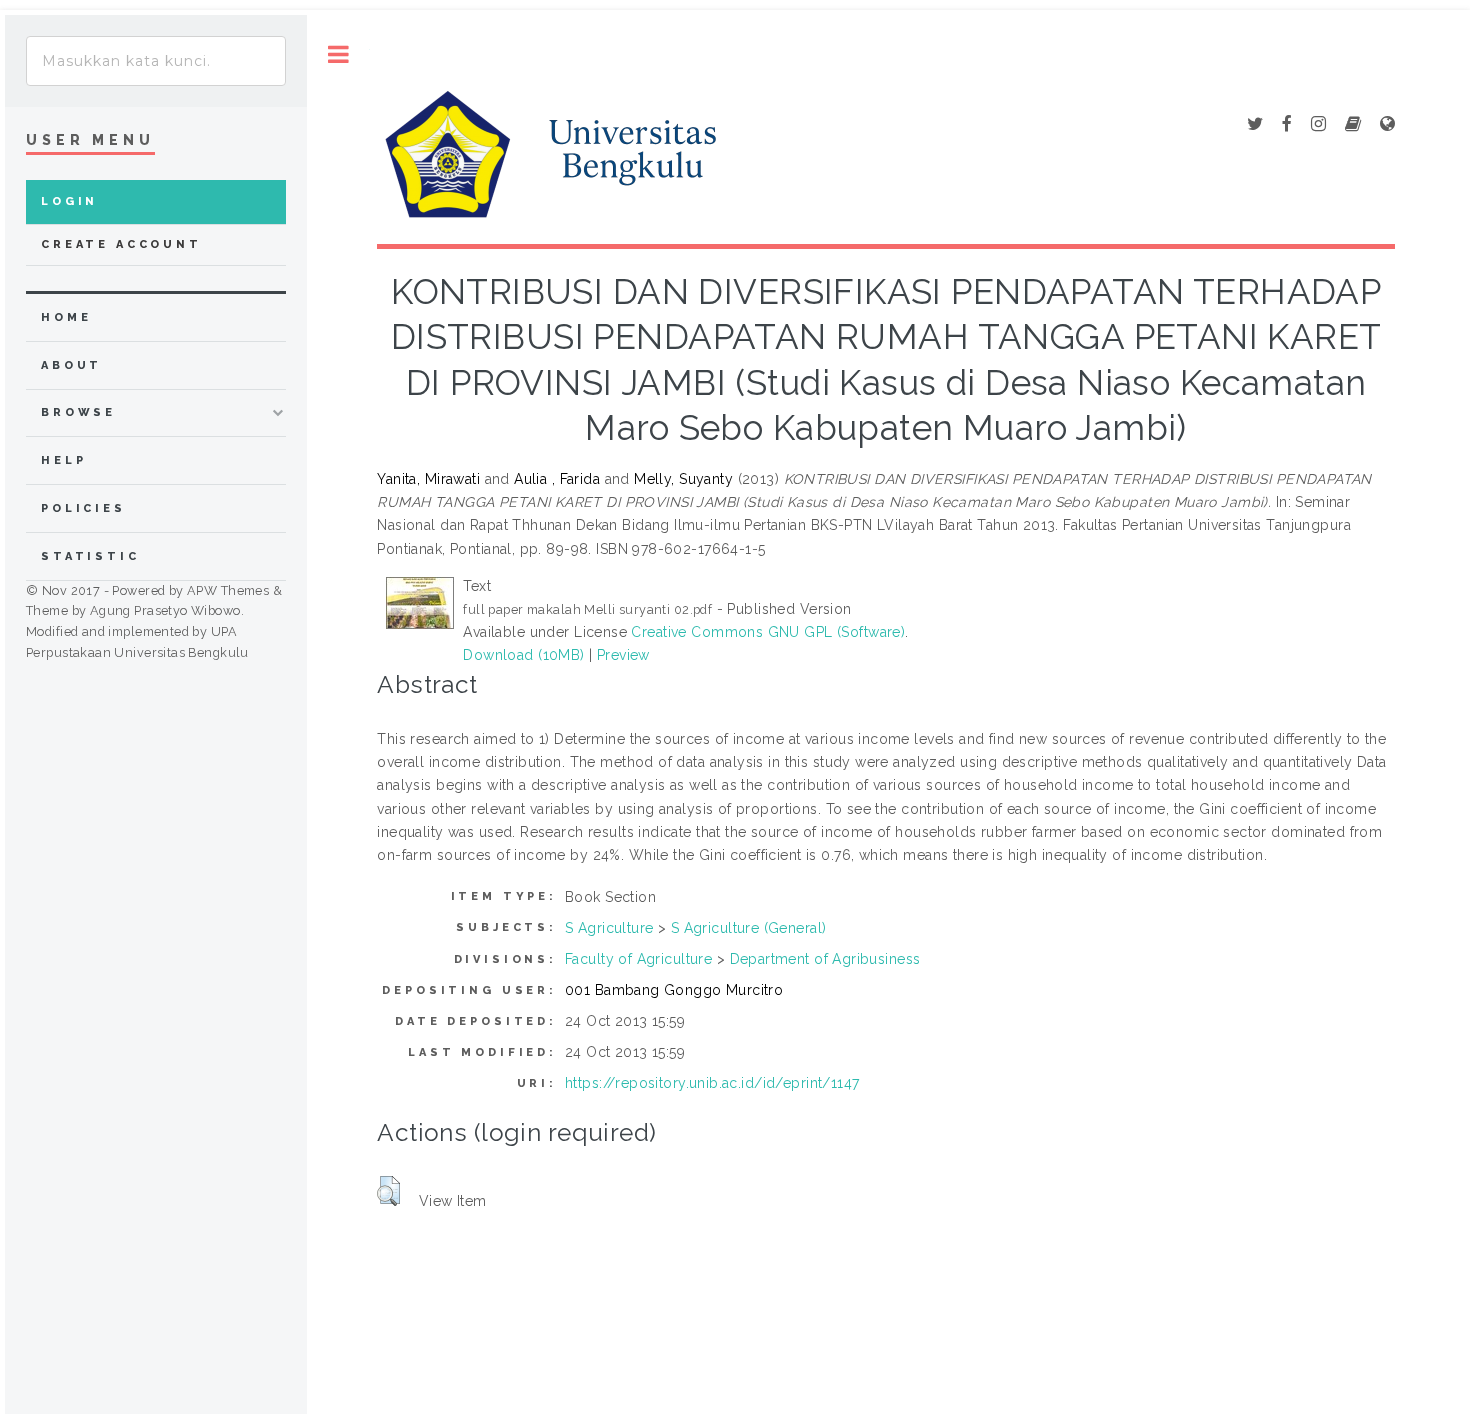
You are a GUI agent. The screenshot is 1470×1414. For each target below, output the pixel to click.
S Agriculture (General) (749, 928)
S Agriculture (609, 928)
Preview (623, 655)
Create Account (121, 244)
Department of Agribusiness (825, 959)
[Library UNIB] (1387, 125)
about (71, 365)
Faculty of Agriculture (638, 959)
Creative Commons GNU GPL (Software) (768, 632)
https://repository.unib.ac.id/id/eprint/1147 (712, 1083)
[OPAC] (1353, 125)
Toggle (338, 54)
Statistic (90, 556)
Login (69, 201)
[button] (388, 1191)
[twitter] (1255, 125)
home (66, 317)
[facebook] (1287, 125)
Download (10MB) (523, 655)
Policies (83, 508)
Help (63, 460)
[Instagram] (1318, 125)
